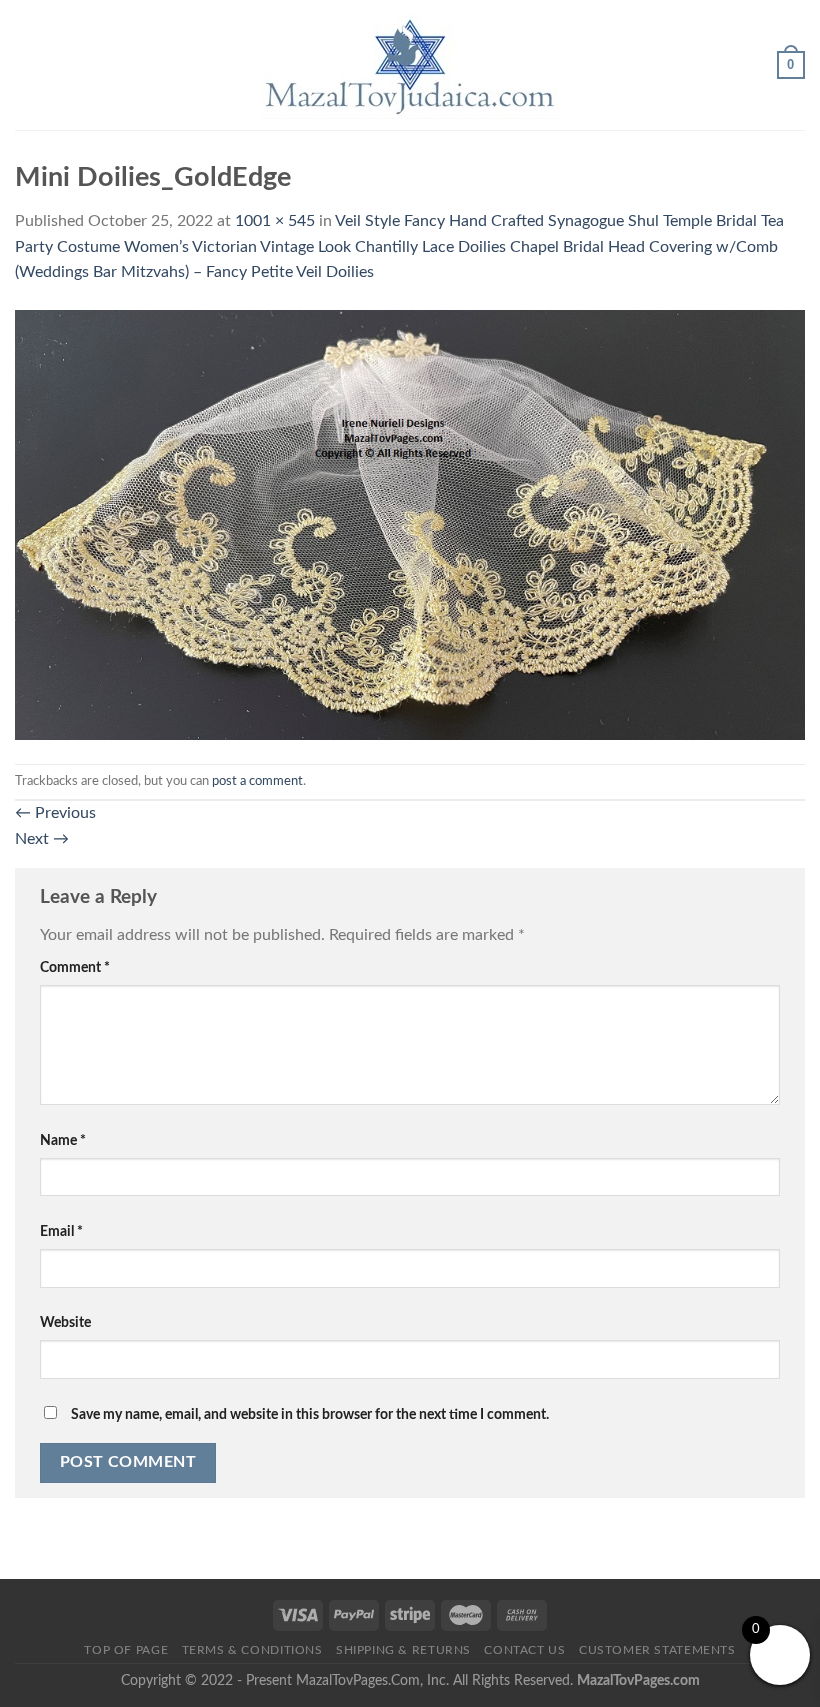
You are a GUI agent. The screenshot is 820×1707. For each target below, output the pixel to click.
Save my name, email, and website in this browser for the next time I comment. (310, 1414)
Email (61, 1231)
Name (63, 1140)
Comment (75, 967)
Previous (55, 813)
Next (42, 839)
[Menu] (27, 64)
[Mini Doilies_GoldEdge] (410, 524)
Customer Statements (657, 1650)
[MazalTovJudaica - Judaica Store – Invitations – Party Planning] (410, 65)
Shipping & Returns (403, 1650)
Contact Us (524, 1650)
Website (65, 1322)
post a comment (257, 781)
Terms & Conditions (252, 1650)
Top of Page (126, 1650)
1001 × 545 (275, 221)
